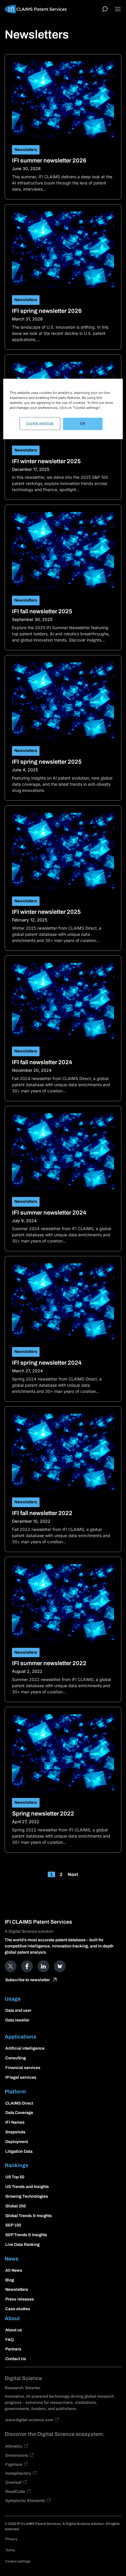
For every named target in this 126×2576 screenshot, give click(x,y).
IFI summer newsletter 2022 (49, 1663)
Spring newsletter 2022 (43, 1813)
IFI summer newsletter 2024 (49, 1213)
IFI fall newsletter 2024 (42, 1062)
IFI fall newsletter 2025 (42, 611)
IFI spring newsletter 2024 (47, 1363)
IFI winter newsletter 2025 (46, 461)
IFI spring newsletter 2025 (47, 762)
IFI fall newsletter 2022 (42, 1513)
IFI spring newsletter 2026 (47, 311)
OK (83, 424)
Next (73, 1874)
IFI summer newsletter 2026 (49, 160)
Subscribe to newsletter (28, 1980)
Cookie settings (40, 423)
